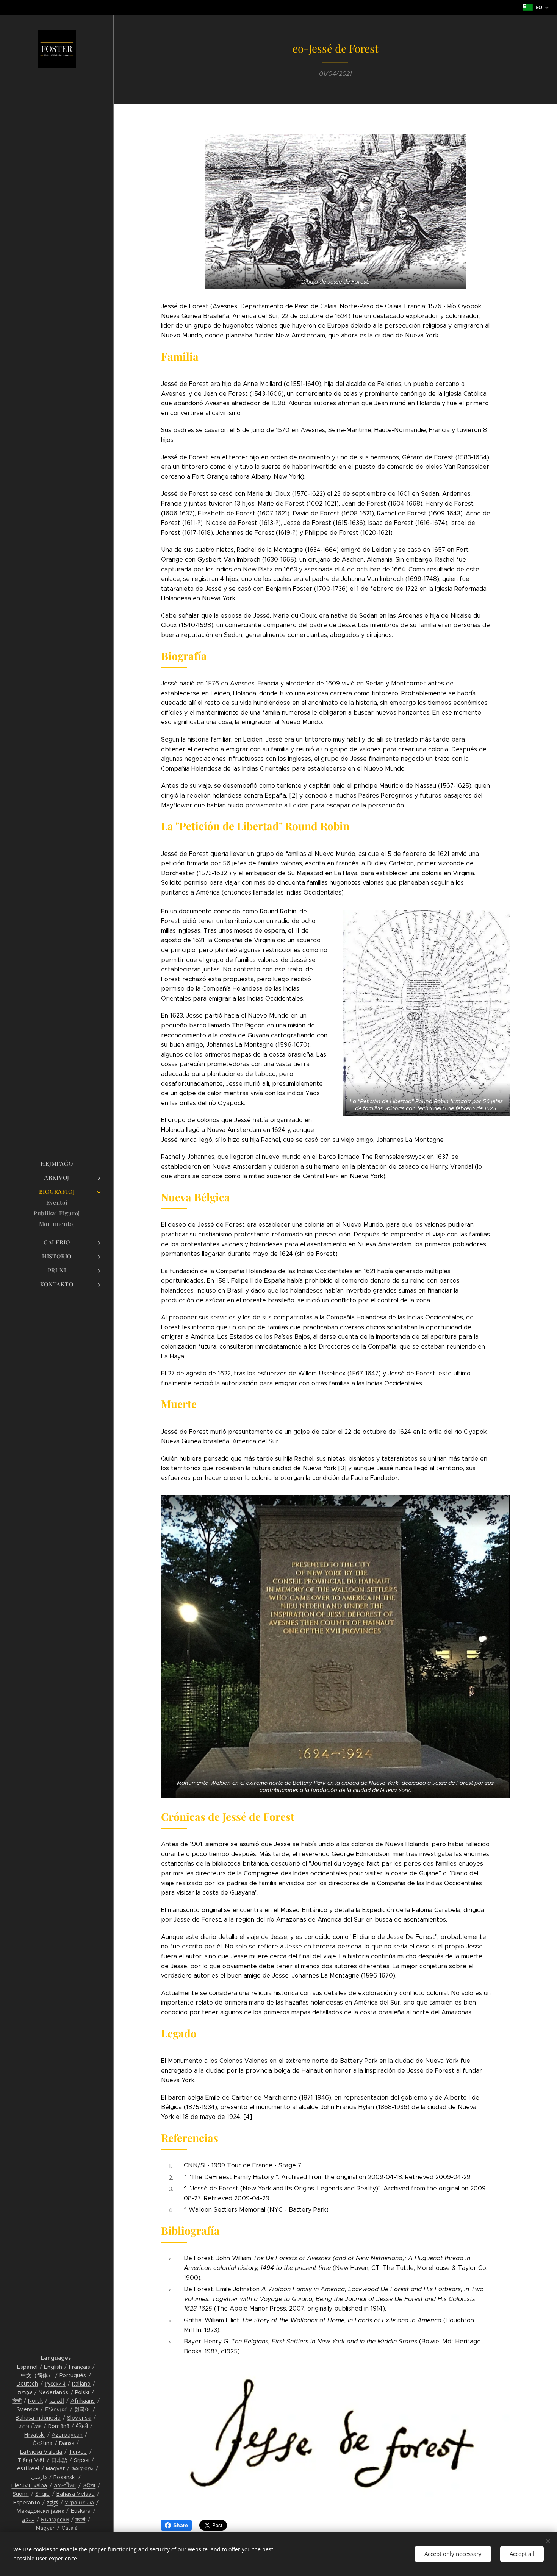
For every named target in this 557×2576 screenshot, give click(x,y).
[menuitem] (57, 1164)
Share (181, 2525)
